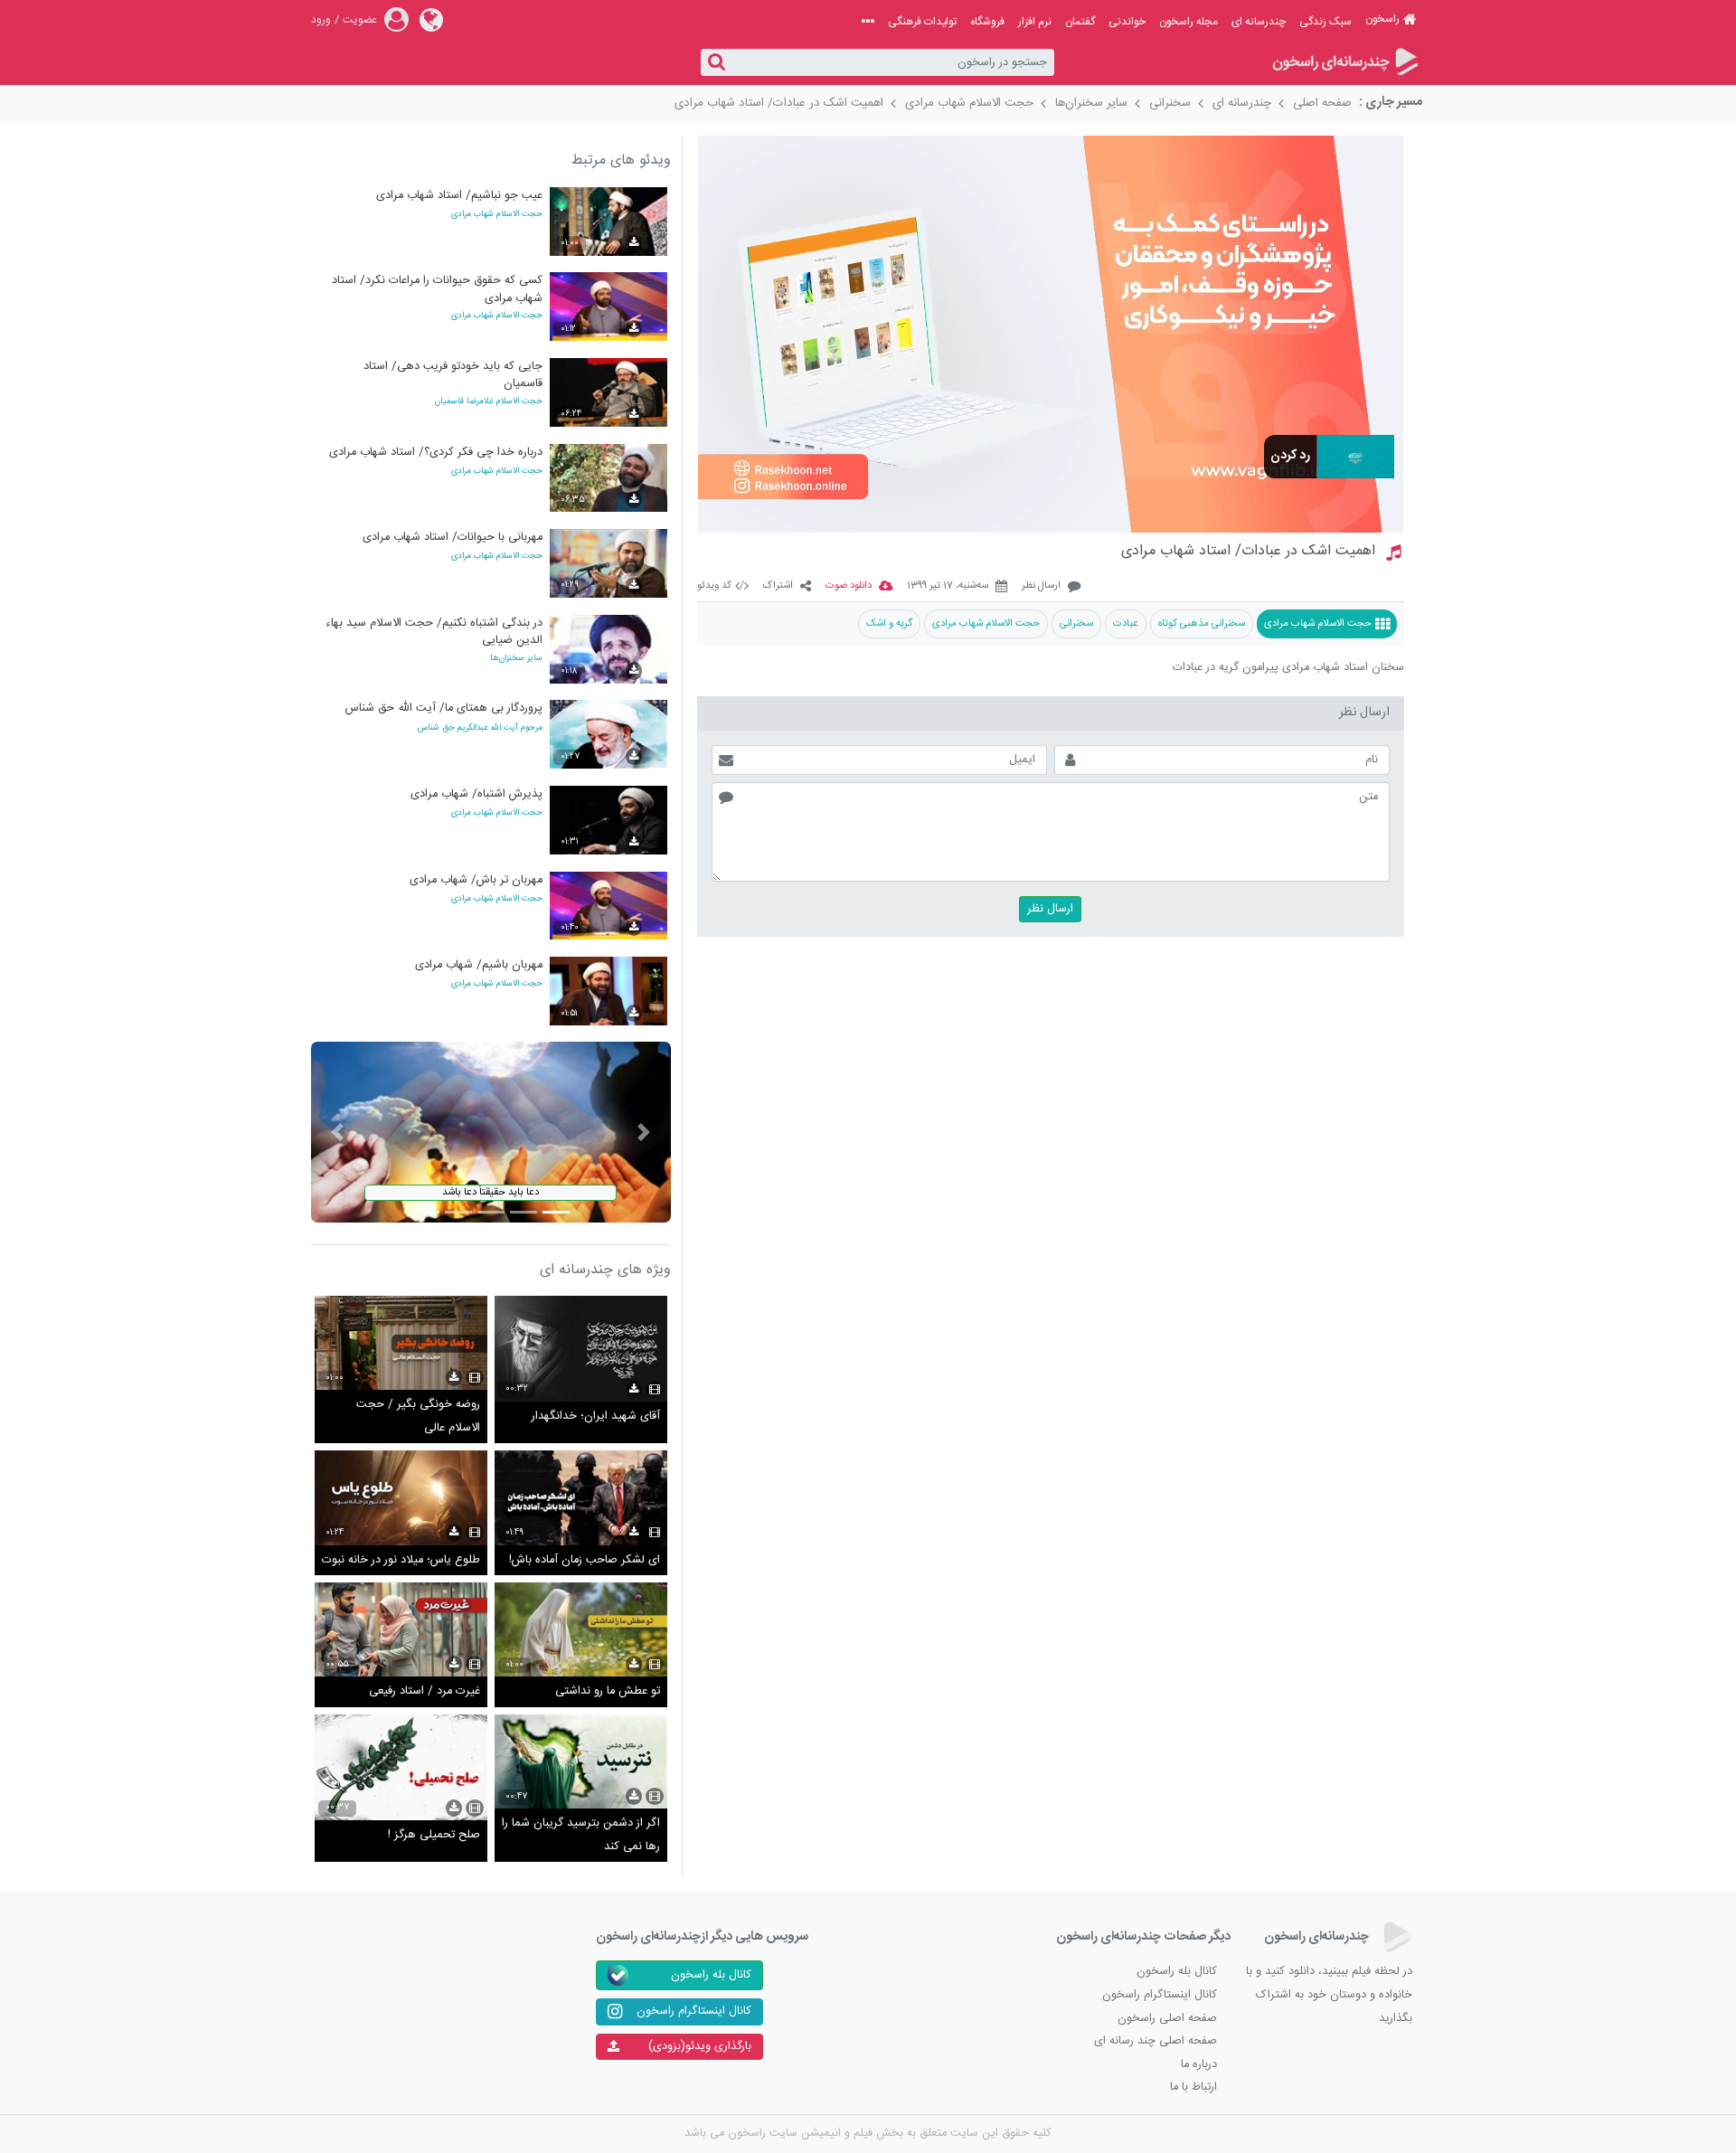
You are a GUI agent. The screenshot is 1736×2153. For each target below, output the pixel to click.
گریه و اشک (889, 623)
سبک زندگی (1326, 22)
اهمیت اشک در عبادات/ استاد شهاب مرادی (779, 103)
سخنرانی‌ (1076, 623)
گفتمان (1080, 22)
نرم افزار (1035, 22)
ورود (321, 20)
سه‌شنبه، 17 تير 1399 (948, 586)
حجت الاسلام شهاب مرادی (969, 103)
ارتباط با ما (1193, 2087)
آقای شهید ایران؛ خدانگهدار (596, 1416)
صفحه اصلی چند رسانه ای (1156, 2041)
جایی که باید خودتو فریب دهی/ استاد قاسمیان (453, 375)
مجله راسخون (1189, 22)
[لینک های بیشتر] (868, 22)
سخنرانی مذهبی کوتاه (1202, 623)
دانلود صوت (849, 586)
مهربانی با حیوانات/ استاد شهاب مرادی (453, 538)
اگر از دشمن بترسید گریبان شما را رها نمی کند (581, 1835)
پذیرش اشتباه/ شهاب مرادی (476, 794)
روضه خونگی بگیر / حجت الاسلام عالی (418, 1416)
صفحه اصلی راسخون (1167, 2019)
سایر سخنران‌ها (1091, 103)
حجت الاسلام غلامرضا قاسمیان (489, 402)
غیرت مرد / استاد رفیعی (425, 1691)
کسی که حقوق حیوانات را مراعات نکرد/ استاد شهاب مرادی (437, 289)
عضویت (360, 20)
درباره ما (1199, 2065)
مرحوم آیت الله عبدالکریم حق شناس (480, 728)
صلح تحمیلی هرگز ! (434, 1835)
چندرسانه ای (1259, 22)
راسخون (1382, 19)
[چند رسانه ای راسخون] (1344, 63)
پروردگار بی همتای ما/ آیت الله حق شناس (444, 708)
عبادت (1126, 623)
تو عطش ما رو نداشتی (608, 1691)
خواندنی (1127, 22)
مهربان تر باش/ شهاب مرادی (476, 880)
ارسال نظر (1041, 586)
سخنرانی (1170, 103)
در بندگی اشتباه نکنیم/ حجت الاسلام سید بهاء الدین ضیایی (434, 632)
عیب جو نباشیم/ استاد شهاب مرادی (459, 196)
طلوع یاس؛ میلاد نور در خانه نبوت (401, 1560)
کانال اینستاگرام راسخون (1160, 1995)
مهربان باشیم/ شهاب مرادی (479, 965)
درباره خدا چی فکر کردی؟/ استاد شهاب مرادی (436, 453)
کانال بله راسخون (1177, 1972)
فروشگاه (987, 22)
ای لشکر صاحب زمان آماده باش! (585, 1560)
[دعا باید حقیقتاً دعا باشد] (491, 1133)
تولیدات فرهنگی (922, 22)
